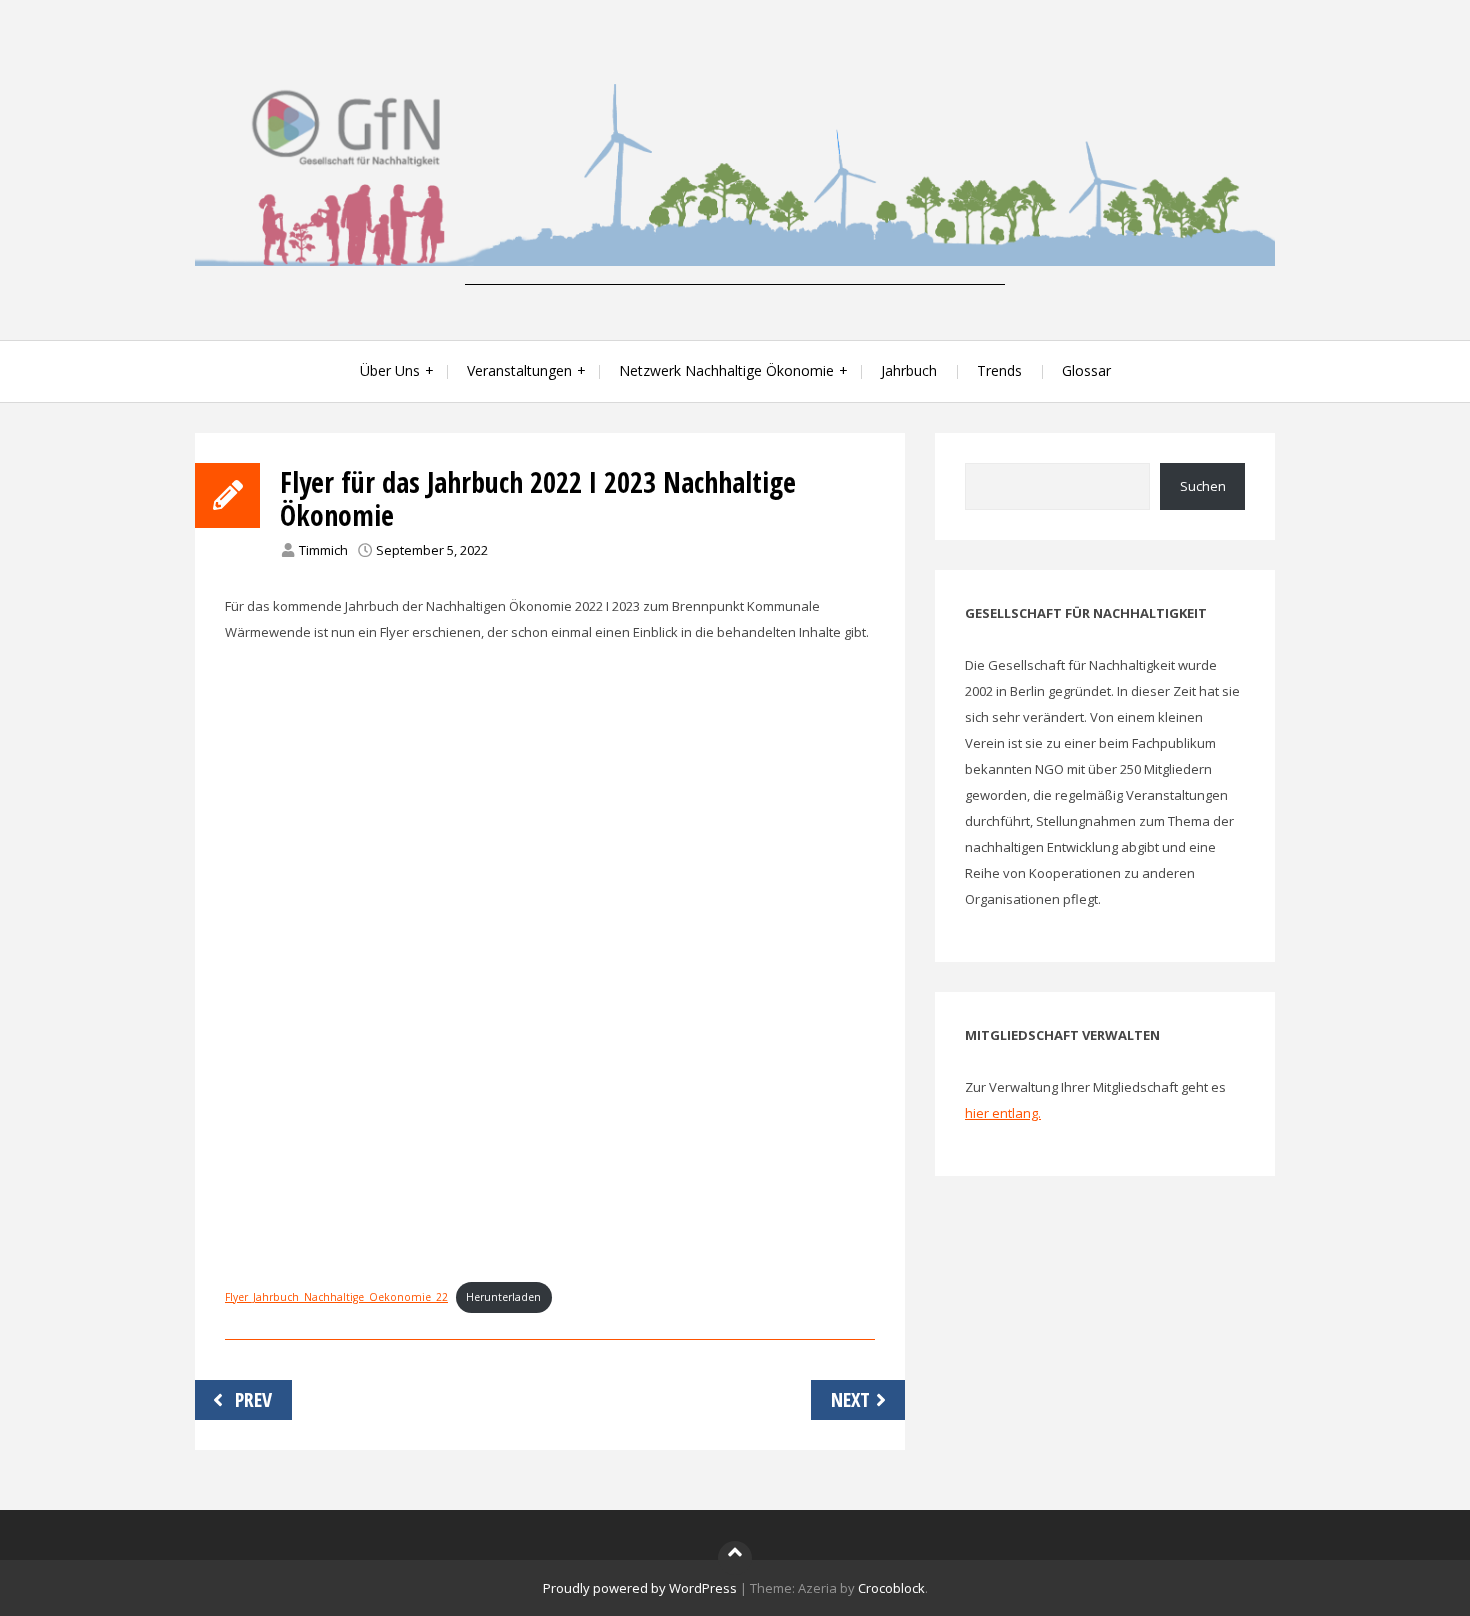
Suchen (1203, 486)
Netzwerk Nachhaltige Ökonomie (726, 370)
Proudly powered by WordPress (640, 1588)
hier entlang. (1003, 1113)
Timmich (323, 550)
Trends (999, 370)
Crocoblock (891, 1588)
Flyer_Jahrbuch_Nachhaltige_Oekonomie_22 (336, 1297)
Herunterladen (503, 1297)
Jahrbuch (909, 370)
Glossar (1086, 370)
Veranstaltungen (519, 370)
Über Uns (390, 370)
